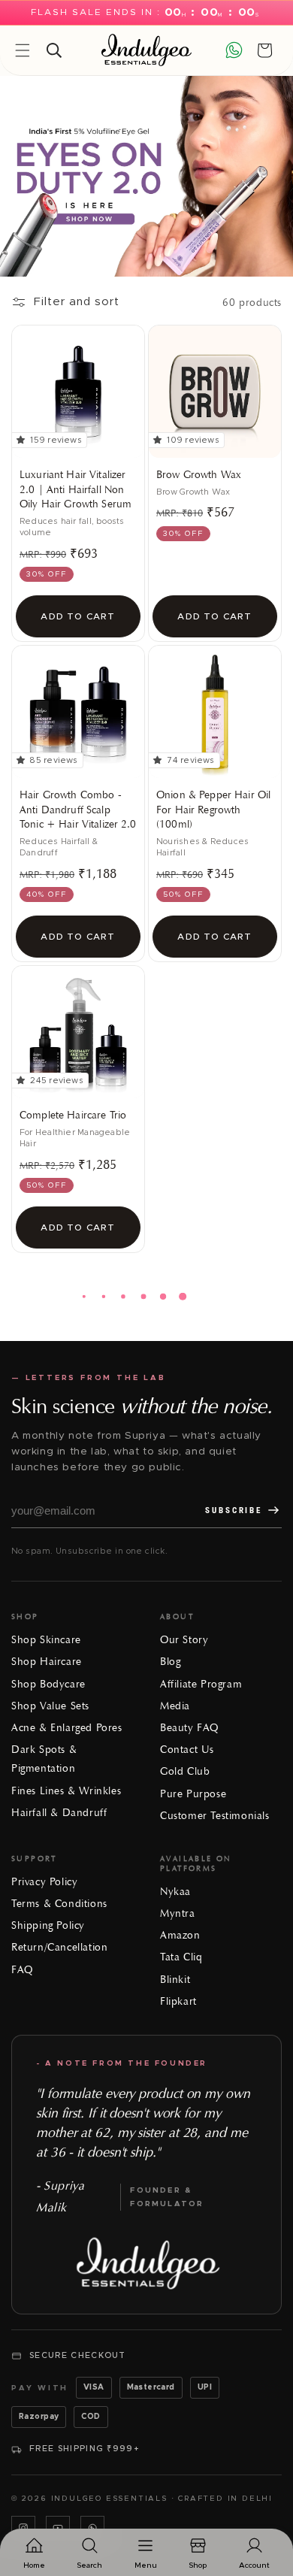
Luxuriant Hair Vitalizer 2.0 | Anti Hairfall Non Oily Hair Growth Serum (76, 489)
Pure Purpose (193, 1794)
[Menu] (23, 50)
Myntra (178, 1913)
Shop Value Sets (50, 1706)
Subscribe (234, 1510)
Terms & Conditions (59, 1904)
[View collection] (146, 176)
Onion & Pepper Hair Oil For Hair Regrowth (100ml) (213, 810)
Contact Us (187, 1750)
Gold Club (185, 1771)
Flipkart (178, 2001)
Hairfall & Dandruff (59, 1813)
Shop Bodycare (48, 1684)
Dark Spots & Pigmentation (44, 1759)
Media (175, 1706)
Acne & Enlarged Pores (67, 1728)
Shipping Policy (48, 1925)
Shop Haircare (47, 1662)
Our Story (184, 1640)
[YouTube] (58, 2528)
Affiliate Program (201, 1684)
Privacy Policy (44, 1882)
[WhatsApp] (92, 2528)
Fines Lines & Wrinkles (66, 1791)
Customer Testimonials (215, 1816)
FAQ (22, 1970)
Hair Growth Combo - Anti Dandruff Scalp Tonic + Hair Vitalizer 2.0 (78, 810)
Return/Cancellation (59, 1947)
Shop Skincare (46, 1640)
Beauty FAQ (189, 1728)
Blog (170, 1662)
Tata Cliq (181, 1957)
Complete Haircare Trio (73, 1115)
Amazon (180, 1935)
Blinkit (175, 1980)
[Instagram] (23, 2528)
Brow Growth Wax (199, 475)
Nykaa (175, 1892)
